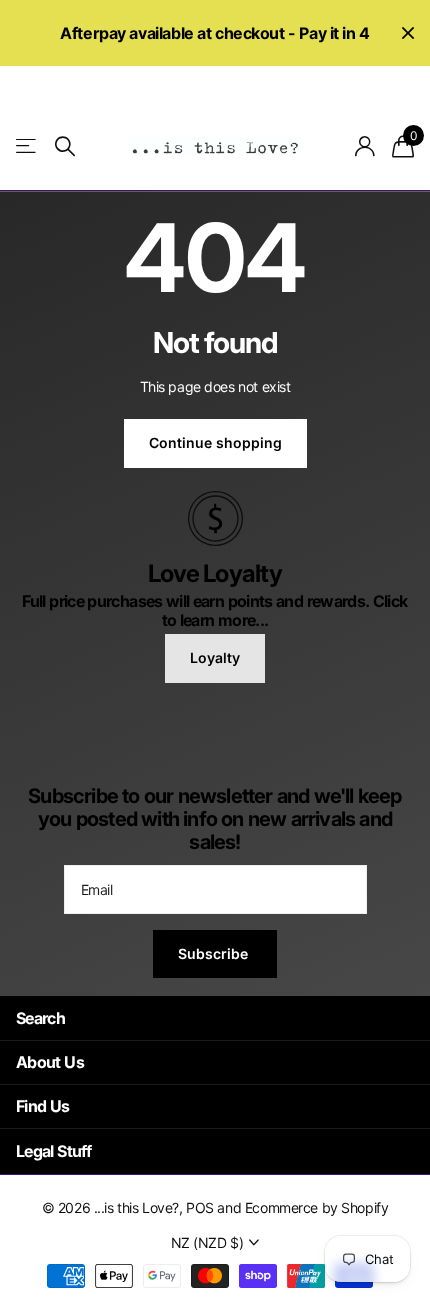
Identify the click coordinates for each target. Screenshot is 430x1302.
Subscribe (215, 953)
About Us (50, 1062)
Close (408, 33)
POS (200, 1207)
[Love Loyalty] (215, 517)
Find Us (43, 1106)
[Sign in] (365, 146)
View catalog (27, 146)
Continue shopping (215, 442)
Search (40, 1018)
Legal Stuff (53, 1151)
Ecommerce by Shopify (317, 1207)
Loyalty (215, 657)
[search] (65, 146)
